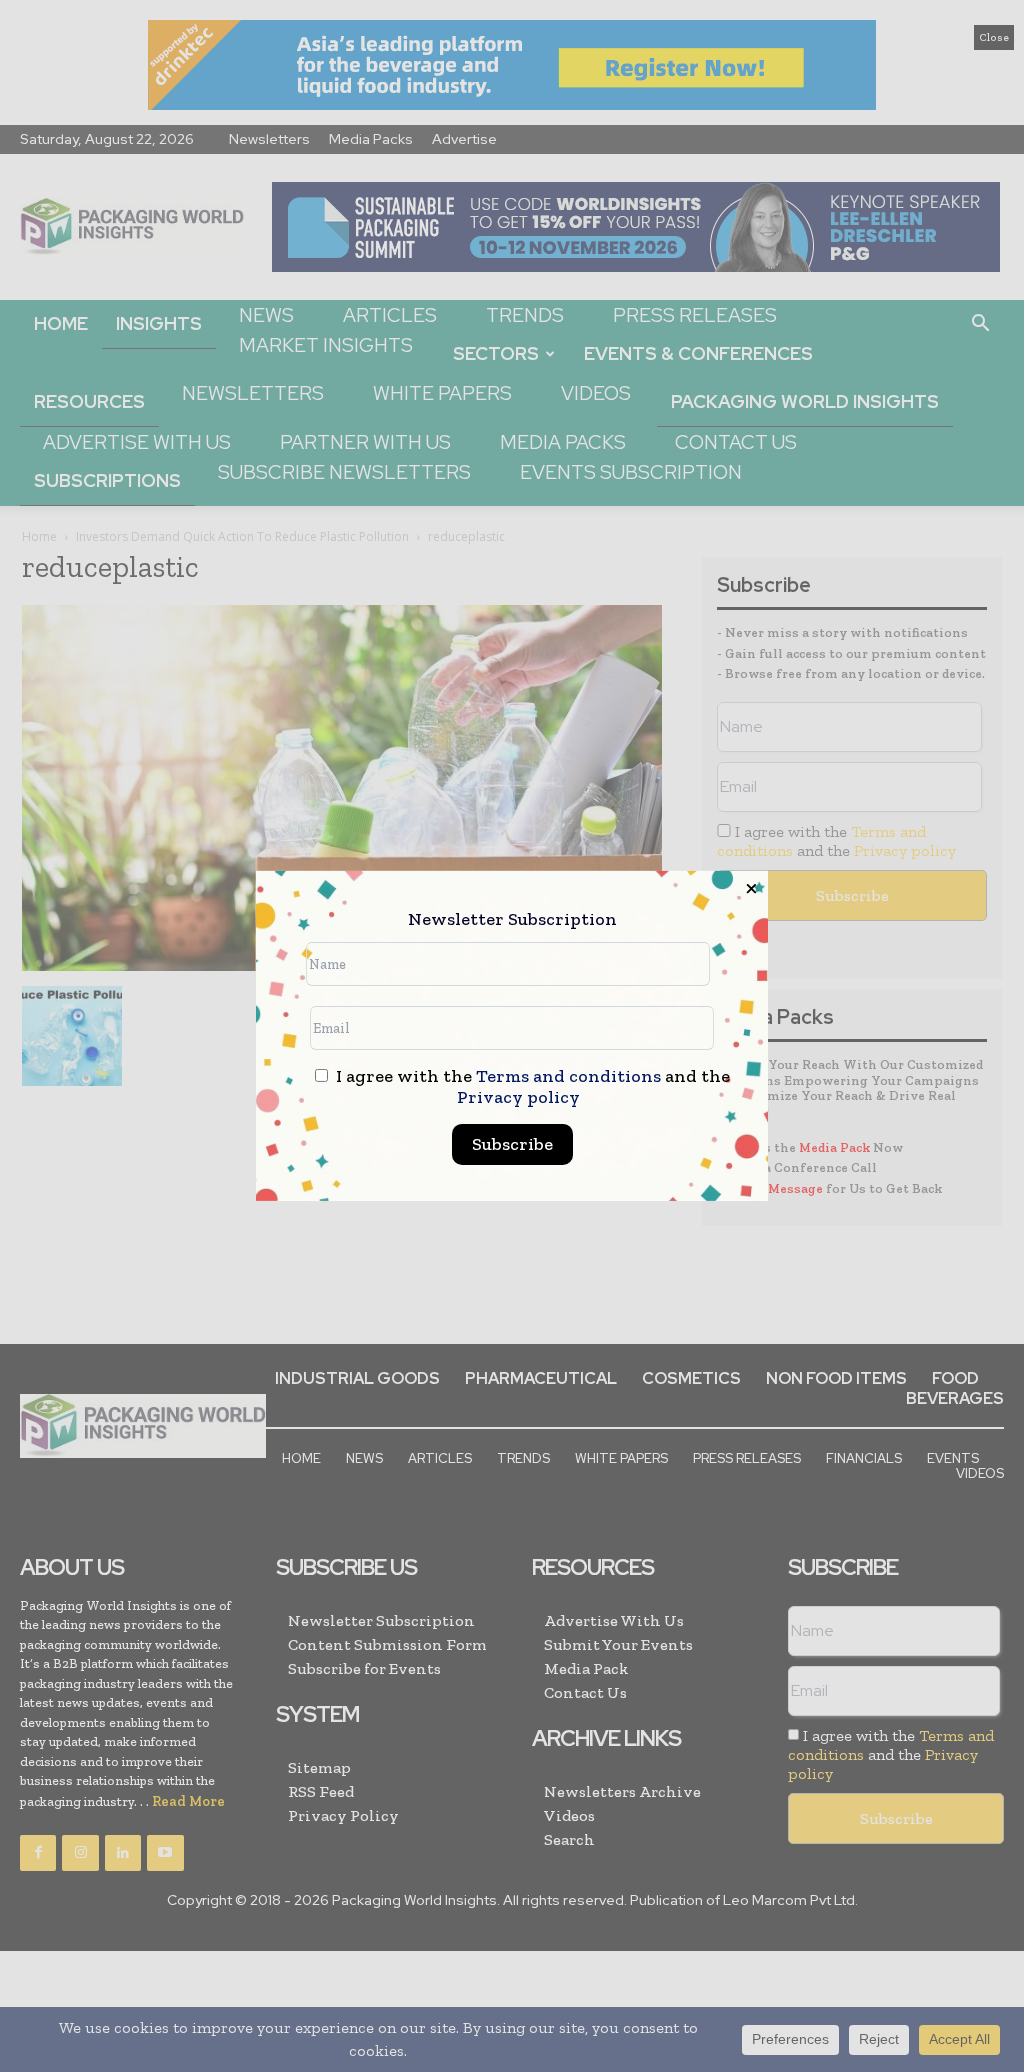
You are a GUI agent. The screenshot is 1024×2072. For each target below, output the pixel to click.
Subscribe (512, 1144)
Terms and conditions (568, 1076)
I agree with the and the (531, 1087)
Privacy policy (518, 1097)
